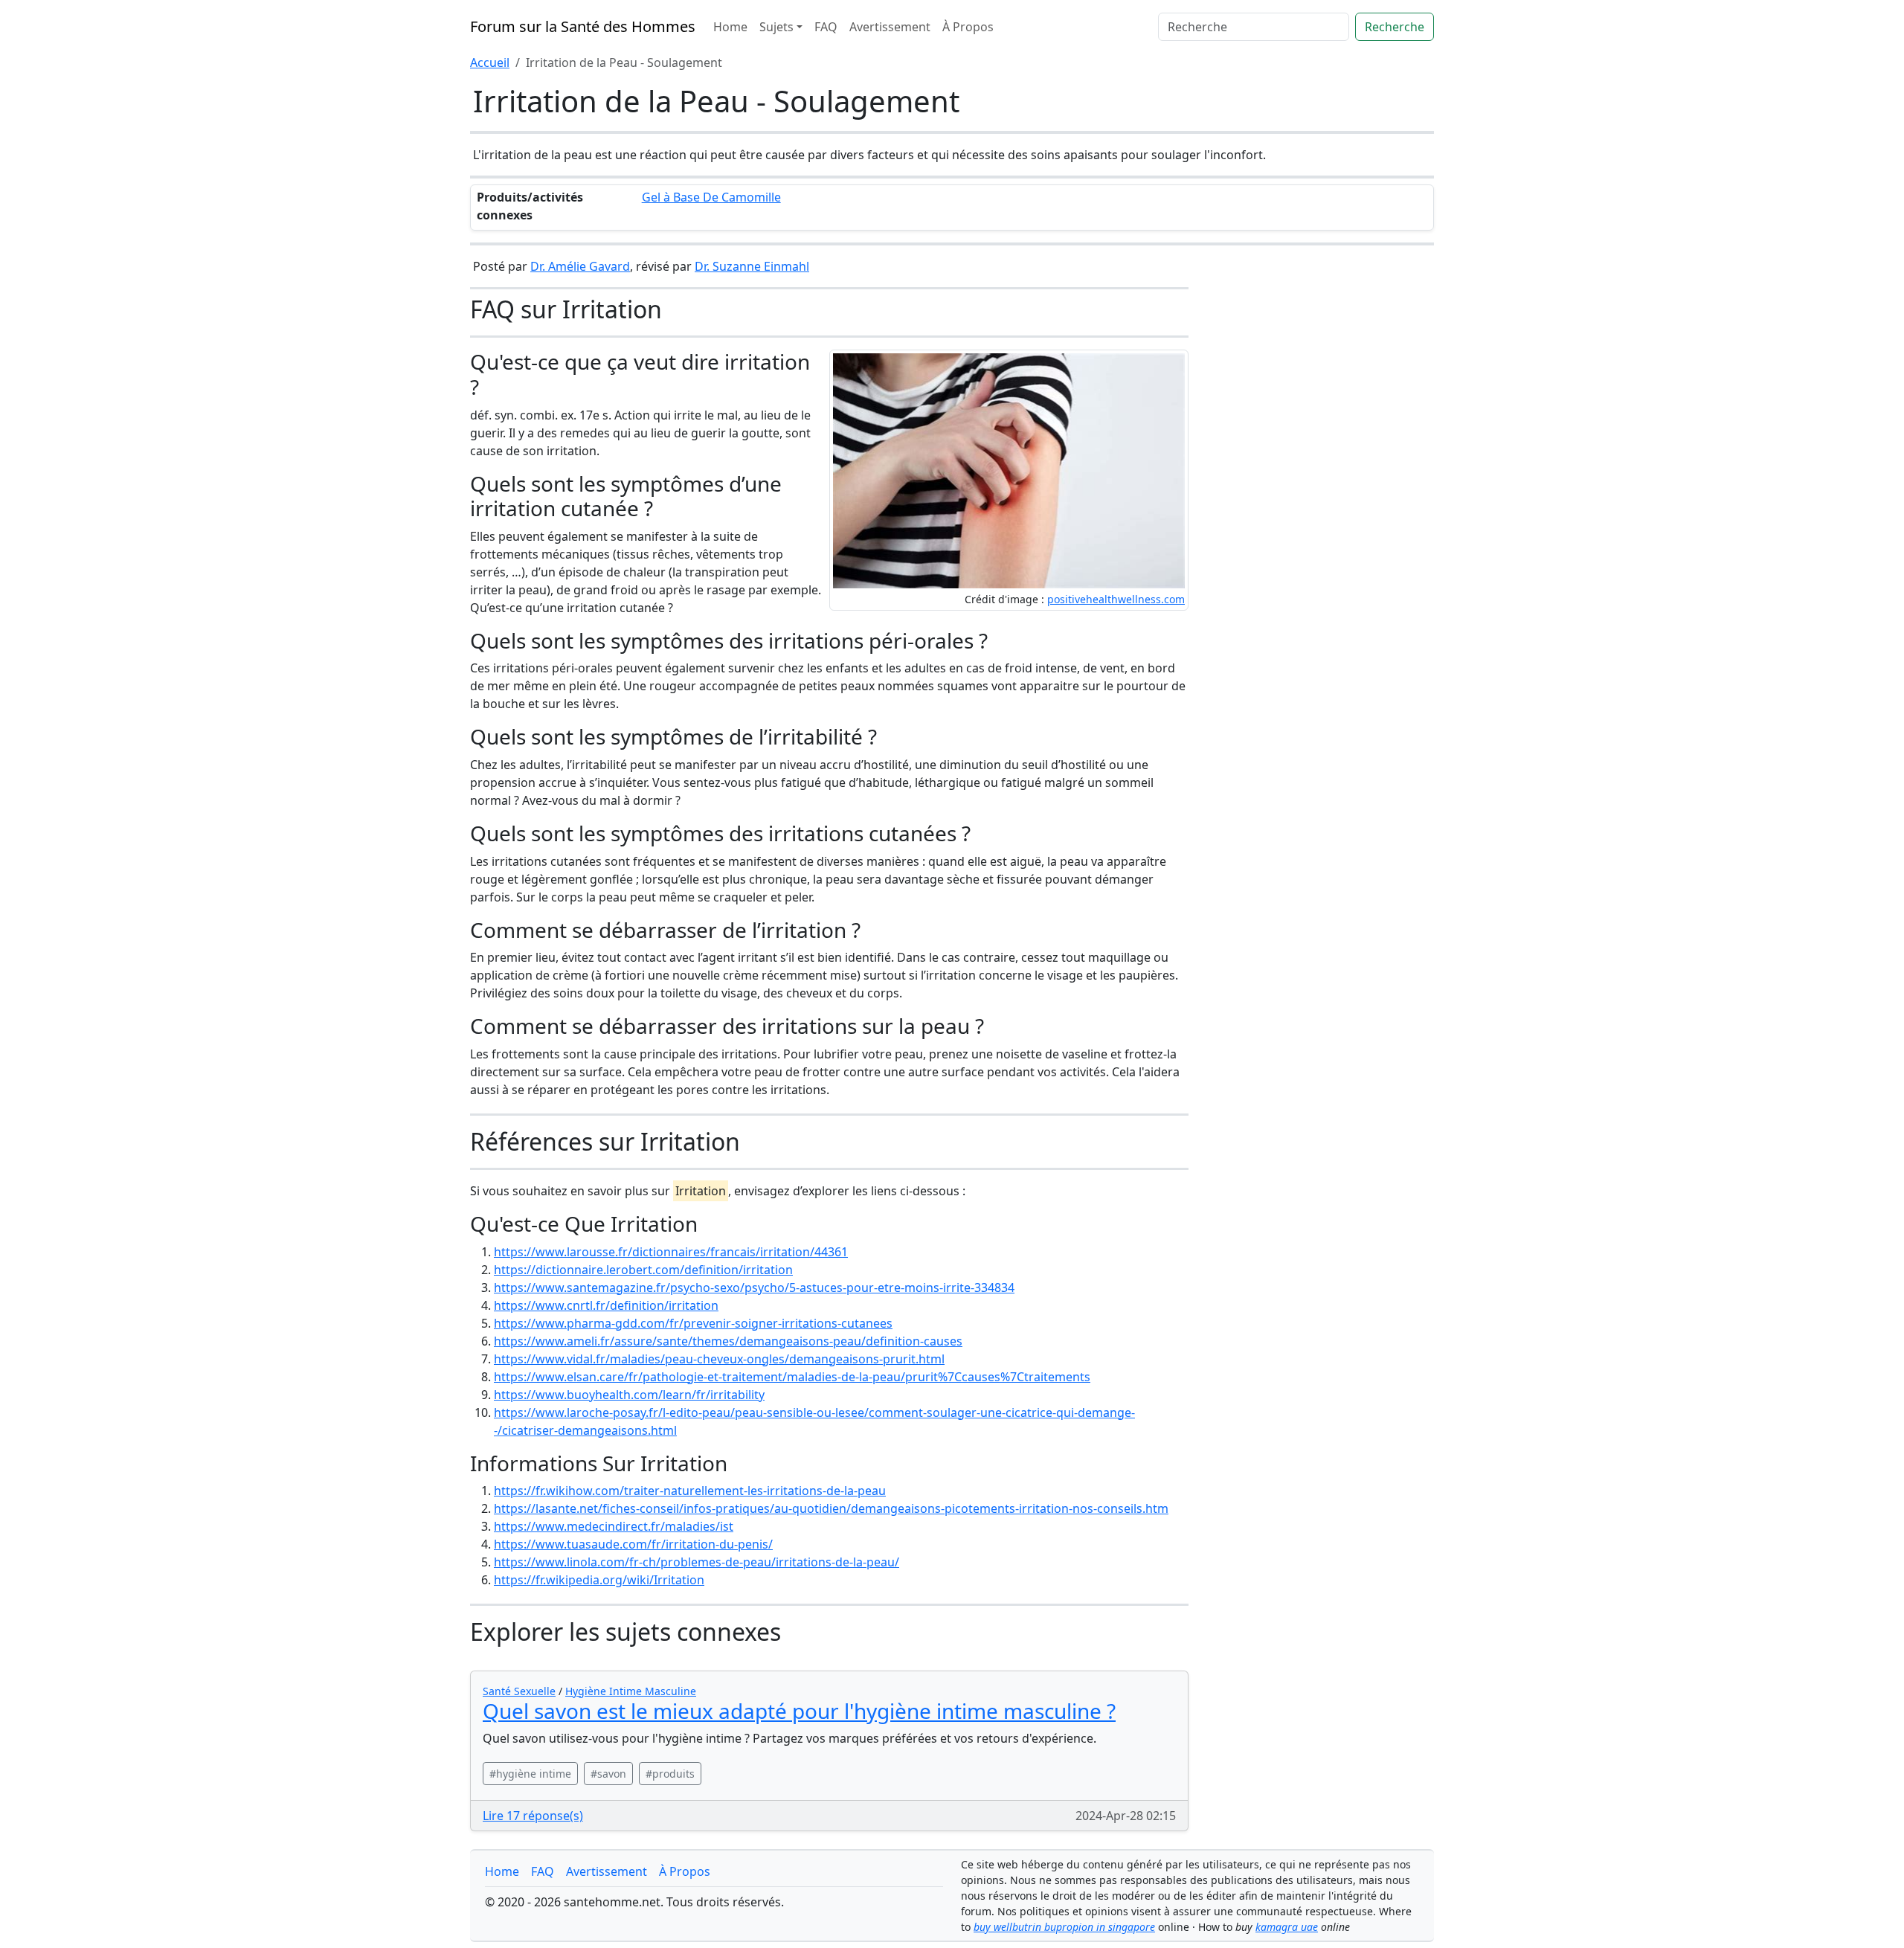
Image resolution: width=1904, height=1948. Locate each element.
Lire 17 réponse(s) (533, 1816)
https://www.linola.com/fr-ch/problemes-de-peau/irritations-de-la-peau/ (697, 1562)
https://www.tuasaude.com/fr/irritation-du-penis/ (633, 1544)
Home (730, 27)
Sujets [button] (776, 27)
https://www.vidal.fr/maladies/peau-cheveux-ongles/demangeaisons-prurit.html (719, 1359)
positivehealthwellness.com (1116, 599)
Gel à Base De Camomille (711, 197)
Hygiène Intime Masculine (631, 1691)
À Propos (968, 27)
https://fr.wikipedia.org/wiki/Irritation (599, 1580)
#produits (670, 1774)
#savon (608, 1774)
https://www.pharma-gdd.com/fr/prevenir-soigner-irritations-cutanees (693, 1323)
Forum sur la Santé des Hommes (583, 26)
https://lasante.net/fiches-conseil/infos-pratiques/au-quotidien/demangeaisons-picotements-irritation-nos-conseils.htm (831, 1508)
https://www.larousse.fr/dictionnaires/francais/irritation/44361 (671, 1252)
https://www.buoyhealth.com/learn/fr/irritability (629, 1395)
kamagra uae (1287, 1927)
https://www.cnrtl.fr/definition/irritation (606, 1305)
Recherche (1395, 27)
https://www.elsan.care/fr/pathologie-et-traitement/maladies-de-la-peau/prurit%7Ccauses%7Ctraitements (792, 1377)
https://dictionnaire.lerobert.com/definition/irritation (643, 1270)
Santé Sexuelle (519, 1691)
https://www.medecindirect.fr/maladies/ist (614, 1526)
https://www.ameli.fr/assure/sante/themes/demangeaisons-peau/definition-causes (728, 1341)
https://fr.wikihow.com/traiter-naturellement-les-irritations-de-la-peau (690, 1491)
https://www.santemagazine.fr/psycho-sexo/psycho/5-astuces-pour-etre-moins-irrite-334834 (754, 1288)
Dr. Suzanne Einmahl (752, 266)
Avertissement (890, 27)
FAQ (826, 27)
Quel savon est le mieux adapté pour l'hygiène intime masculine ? (799, 1711)
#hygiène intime (530, 1774)
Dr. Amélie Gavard (580, 266)
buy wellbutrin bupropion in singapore (1064, 1927)
